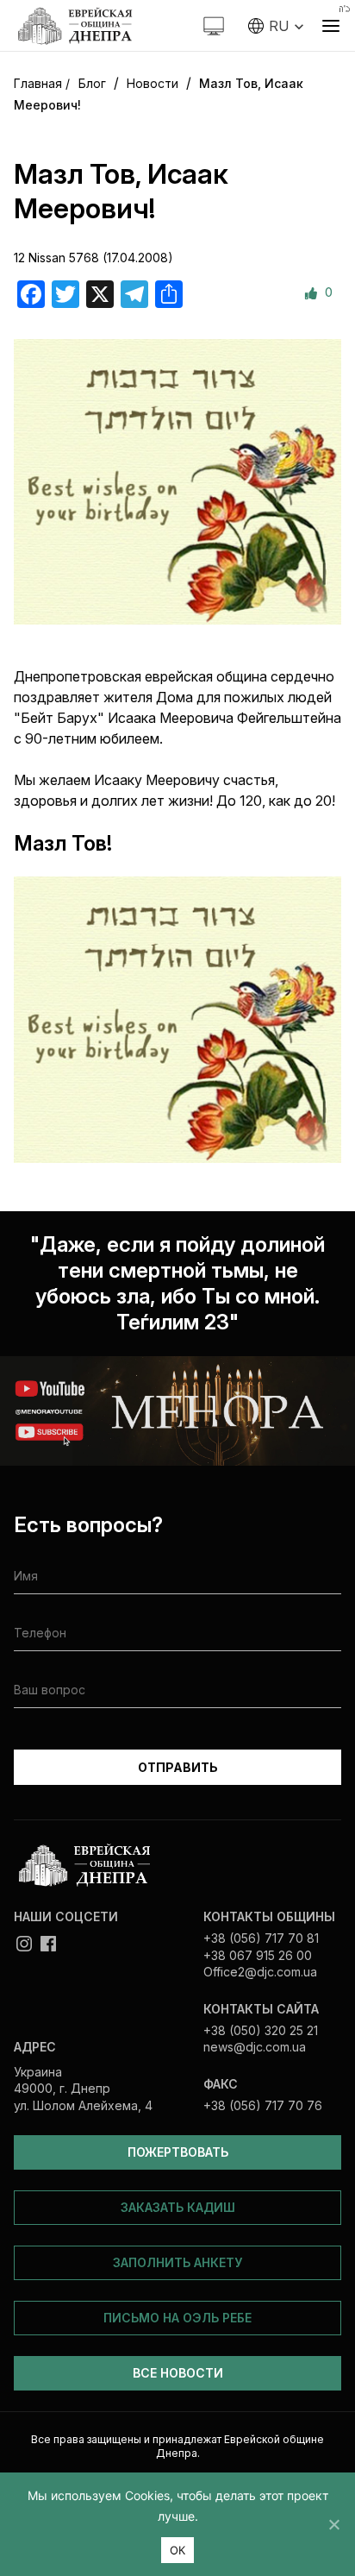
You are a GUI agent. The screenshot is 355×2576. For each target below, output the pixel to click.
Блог (92, 83)
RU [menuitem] (279, 26)
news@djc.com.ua (255, 2047)
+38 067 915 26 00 (258, 1955)
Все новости (178, 2373)
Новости (153, 83)
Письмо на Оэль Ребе (177, 2318)
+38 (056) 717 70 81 (261, 1938)
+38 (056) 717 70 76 (263, 2105)
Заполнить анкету (177, 2262)
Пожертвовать (178, 2152)
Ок (178, 2550)
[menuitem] (276, 26)
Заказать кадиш (178, 2207)
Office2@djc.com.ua (260, 1972)
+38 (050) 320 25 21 (261, 2030)
